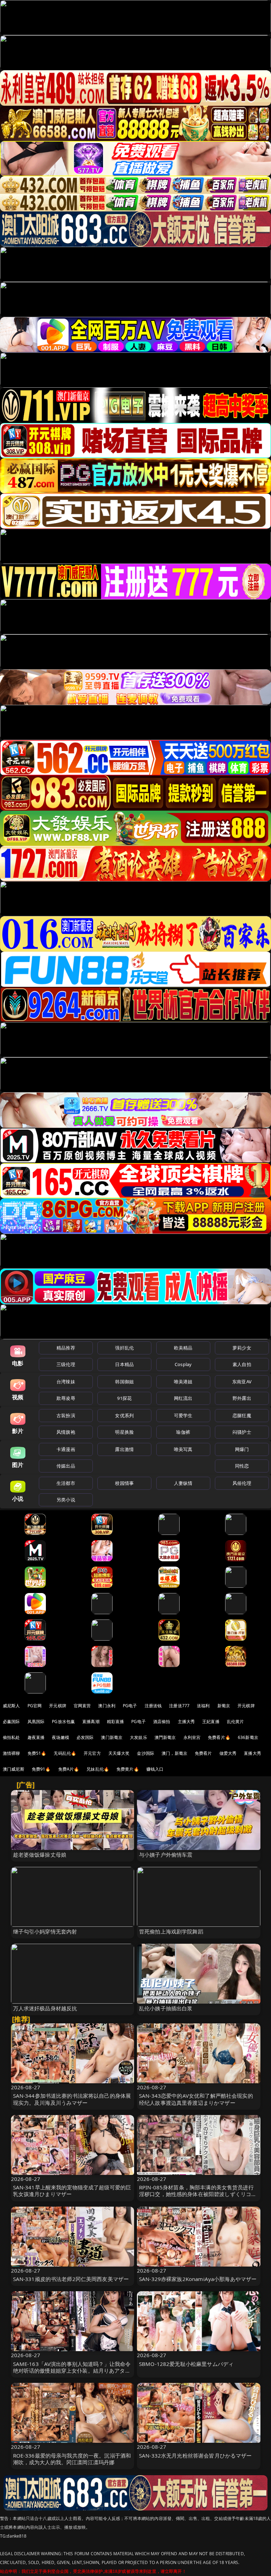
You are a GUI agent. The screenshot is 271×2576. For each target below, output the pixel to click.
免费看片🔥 (219, 1737)
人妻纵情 (183, 1483)
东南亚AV (242, 1382)
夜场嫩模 (61, 1737)
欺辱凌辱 (66, 1398)
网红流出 (183, 1398)
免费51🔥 (37, 1753)
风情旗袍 (66, 1432)
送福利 (203, 1706)
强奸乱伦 (124, 1348)
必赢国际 (11, 1722)
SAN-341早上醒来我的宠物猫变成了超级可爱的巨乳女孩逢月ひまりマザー (72, 2191)
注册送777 (179, 1706)
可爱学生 (183, 1415)
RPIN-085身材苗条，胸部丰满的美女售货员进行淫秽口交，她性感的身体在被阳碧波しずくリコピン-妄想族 (198, 2194)
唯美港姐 (183, 1382)
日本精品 (124, 1364)
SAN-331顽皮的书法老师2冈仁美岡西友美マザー (71, 2279)
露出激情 (124, 1449)
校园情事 (124, 1483)
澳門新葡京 (165, 1737)
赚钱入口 (155, 1769)
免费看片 (203, 1753)
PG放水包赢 (63, 1722)
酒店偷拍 (162, 1722)
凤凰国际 (36, 1722)
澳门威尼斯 (14, 1769)
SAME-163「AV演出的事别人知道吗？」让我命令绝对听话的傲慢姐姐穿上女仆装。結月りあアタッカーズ (72, 2371)
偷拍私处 (11, 1737)
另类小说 (66, 1500)
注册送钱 (153, 1706)
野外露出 (242, 1398)
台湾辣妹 (66, 1382)
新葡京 (224, 1706)
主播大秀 (186, 1722)
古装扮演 (66, 1415)
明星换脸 (124, 1432)
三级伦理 (66, 1364)
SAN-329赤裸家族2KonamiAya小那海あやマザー (198, 2279)
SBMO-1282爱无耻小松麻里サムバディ (186, 2364)
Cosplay (183, 1364)
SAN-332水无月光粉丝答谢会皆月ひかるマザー (195, 2455)
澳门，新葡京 (174, 1753)
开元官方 (92, 1753)
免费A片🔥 (69, 1769)
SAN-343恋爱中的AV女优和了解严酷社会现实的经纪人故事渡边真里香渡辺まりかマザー (196, 2099)
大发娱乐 (138, 1737)
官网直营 (82, 1706)
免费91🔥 (41, 1769)
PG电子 (130, 1706)
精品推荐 (66, 1348)
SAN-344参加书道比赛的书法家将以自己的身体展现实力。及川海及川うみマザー (72, 2099)
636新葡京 (248, 1737)
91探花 (124, 1398)
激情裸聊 (11, 1753)
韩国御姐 (124, 1382)
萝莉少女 (242, 1348)
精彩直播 (116, 1722)
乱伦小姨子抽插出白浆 (166, 2008)
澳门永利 (107, 1706)
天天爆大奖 (119, 1753)
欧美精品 (183, 1348)
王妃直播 (211, 1722)
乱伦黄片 (236, 1722)
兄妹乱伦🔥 (98, 1769)
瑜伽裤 (183, 1432)
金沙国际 (146, 1753)
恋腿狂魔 (242, 1415)
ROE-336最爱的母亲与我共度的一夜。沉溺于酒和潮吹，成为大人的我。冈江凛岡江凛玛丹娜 (72, 2459)
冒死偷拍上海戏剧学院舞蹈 (171, 1931)
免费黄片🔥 (128, 1769)
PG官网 (35, 1706)
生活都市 (66, 1483)
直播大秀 (252, 1753)
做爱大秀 (228, 1753)
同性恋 (242, 1466)
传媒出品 (66, 1466)
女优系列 (124, 1415)
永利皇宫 (192, 1737)
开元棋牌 (58, 1706)
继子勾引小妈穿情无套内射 (45, 1931)
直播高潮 (91, 1722)
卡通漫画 (66, 1449)
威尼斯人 (11, 1706)
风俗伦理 (242, 1483)
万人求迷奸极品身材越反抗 (45, 2008)
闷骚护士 (242, 1432)
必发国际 (85, 1737)
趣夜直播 (36, 1737)
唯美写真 (183, 1449)
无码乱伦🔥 (65, 1753)
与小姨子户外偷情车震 (166, 1855)
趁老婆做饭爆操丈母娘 (40, 1855)
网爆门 (242, 1449)
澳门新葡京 (112, 1737)
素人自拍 (242, 1364)
